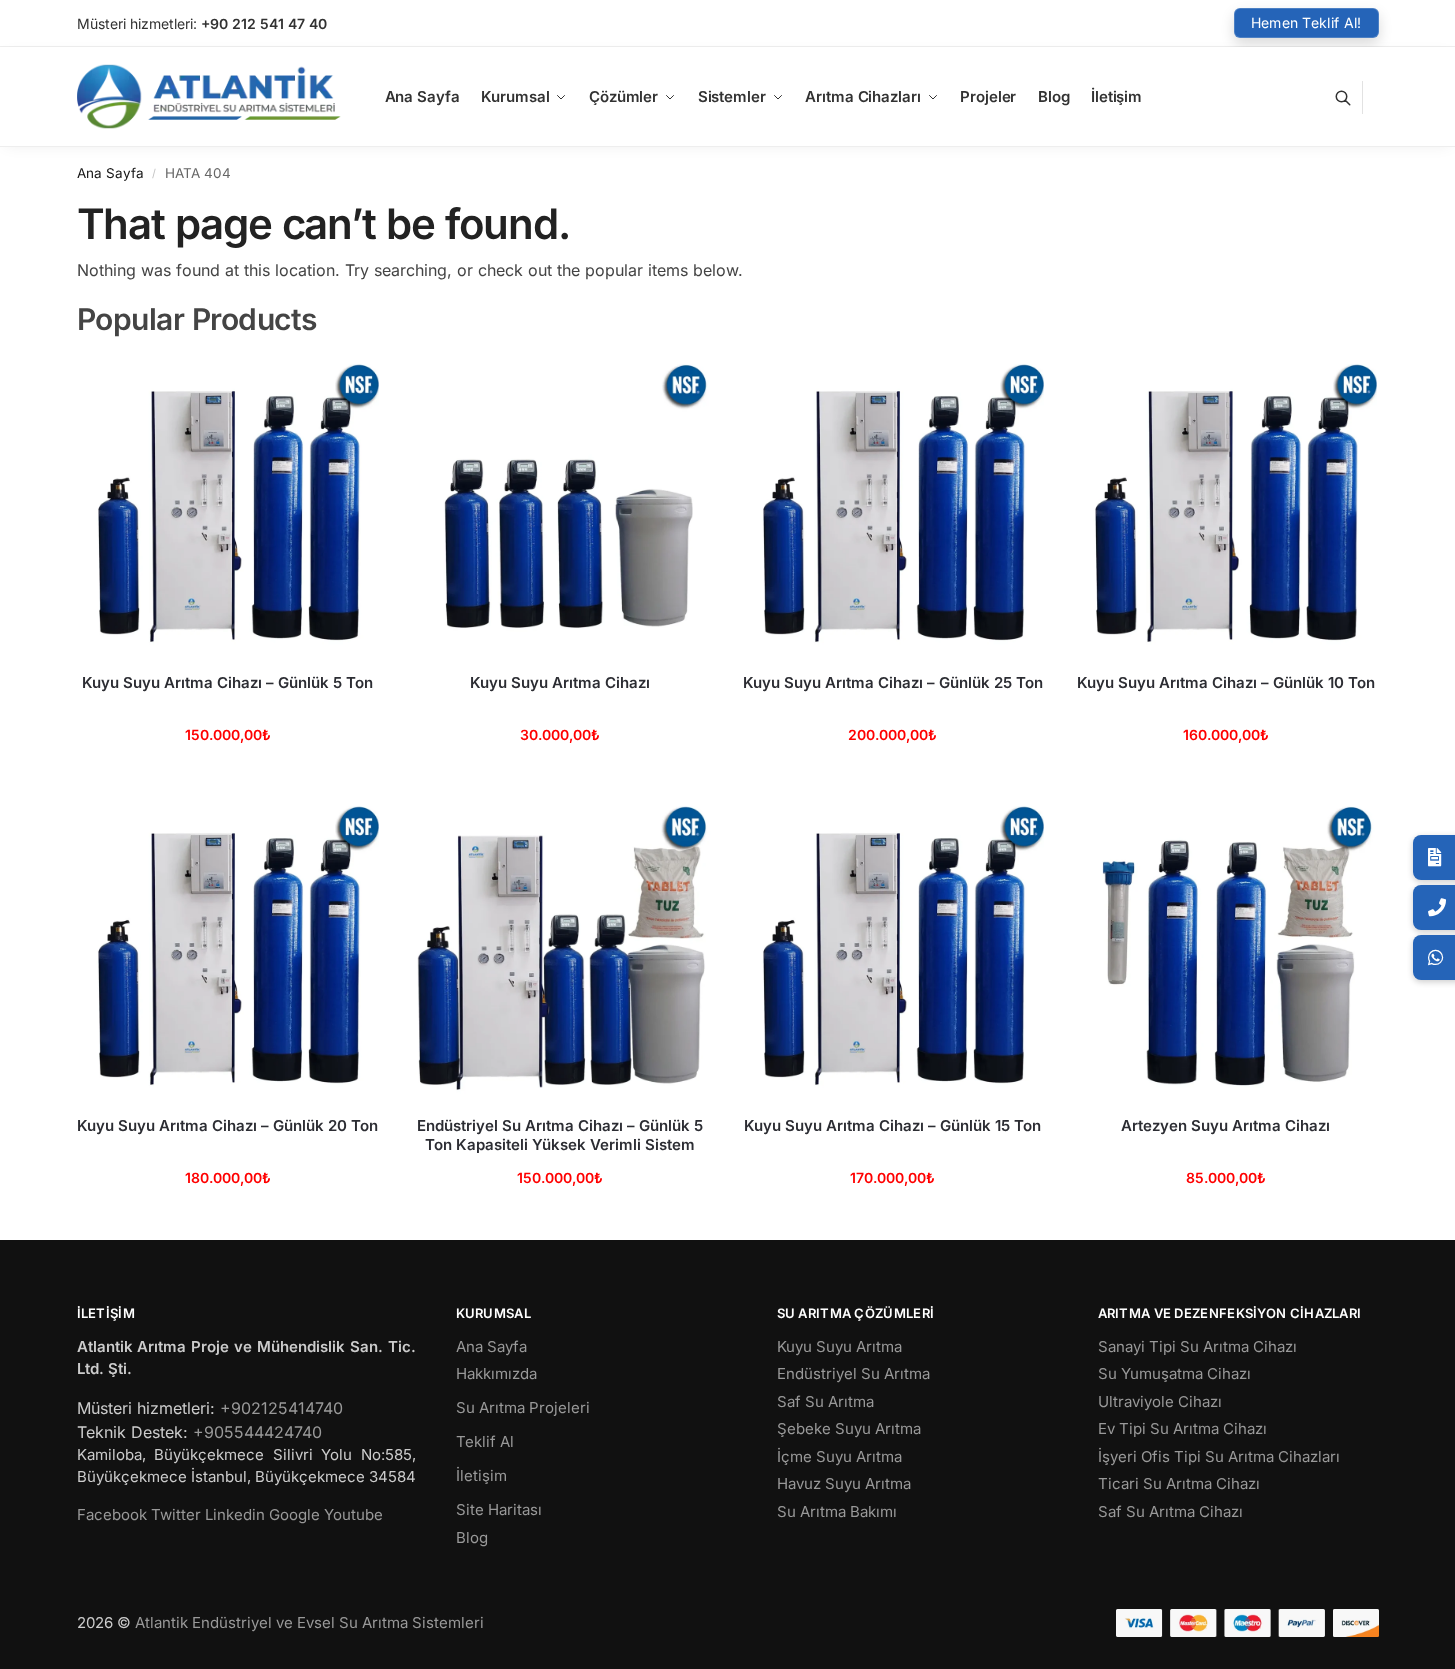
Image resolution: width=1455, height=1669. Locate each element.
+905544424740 (257, 1432)
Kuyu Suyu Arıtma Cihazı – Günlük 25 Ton (893, 682)
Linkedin (235, 1514)
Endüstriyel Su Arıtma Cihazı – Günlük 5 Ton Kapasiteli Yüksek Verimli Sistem (560, 1135)
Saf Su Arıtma (825, 1401)
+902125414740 (281, 1408)
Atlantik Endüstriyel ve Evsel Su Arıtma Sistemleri (309, 1622)
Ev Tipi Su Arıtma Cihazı (1182, 1428)
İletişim (481, 1475)
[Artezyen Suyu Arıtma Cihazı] (1225, 948)
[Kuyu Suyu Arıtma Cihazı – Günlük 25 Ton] (893, 506)
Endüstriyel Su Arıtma (853, 1373)
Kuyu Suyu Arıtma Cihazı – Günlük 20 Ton (227, 1125)
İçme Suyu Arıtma (839, 1456)
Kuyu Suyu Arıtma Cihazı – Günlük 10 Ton (1226, 682)
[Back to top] (1414, 1638)
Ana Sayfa (110, 173)
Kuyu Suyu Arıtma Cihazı (560, 682)
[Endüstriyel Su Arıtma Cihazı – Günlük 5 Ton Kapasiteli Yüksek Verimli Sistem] (560, 948)
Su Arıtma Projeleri (523, 1407)
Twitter (176, 1514)
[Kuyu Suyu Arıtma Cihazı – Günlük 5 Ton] (228, 506)
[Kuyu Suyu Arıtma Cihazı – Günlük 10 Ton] (1225, 506)
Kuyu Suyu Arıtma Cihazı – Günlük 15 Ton (892, 1125)
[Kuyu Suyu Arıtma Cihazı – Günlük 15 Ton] (893, 948)
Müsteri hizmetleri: (137, 23)
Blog (472, 1537)
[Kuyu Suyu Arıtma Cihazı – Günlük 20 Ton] (228, 948)
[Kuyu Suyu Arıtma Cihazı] (560, 506)
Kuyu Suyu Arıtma (839, 1346)
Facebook (112, 1514)
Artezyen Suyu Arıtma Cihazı (1225, 1125)
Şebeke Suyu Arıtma (849, 1428)
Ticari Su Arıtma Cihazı (1179, 1483)
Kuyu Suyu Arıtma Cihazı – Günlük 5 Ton (227, 682)
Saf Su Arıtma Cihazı (1170, 1511)
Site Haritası (499, 1509)
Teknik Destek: (132, 1432)
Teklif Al (485, 1441)
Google (294, 1514)
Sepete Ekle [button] (227, 776)
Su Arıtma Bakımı (837, 1511)
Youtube (353, 1514)
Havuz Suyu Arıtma (844, 1483)
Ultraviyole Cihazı (1160, 1401)
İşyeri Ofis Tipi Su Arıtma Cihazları (1219, 1456)
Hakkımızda (496, 1373)
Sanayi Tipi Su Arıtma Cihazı (1197, 1346)
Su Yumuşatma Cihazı (1174, 1373)
